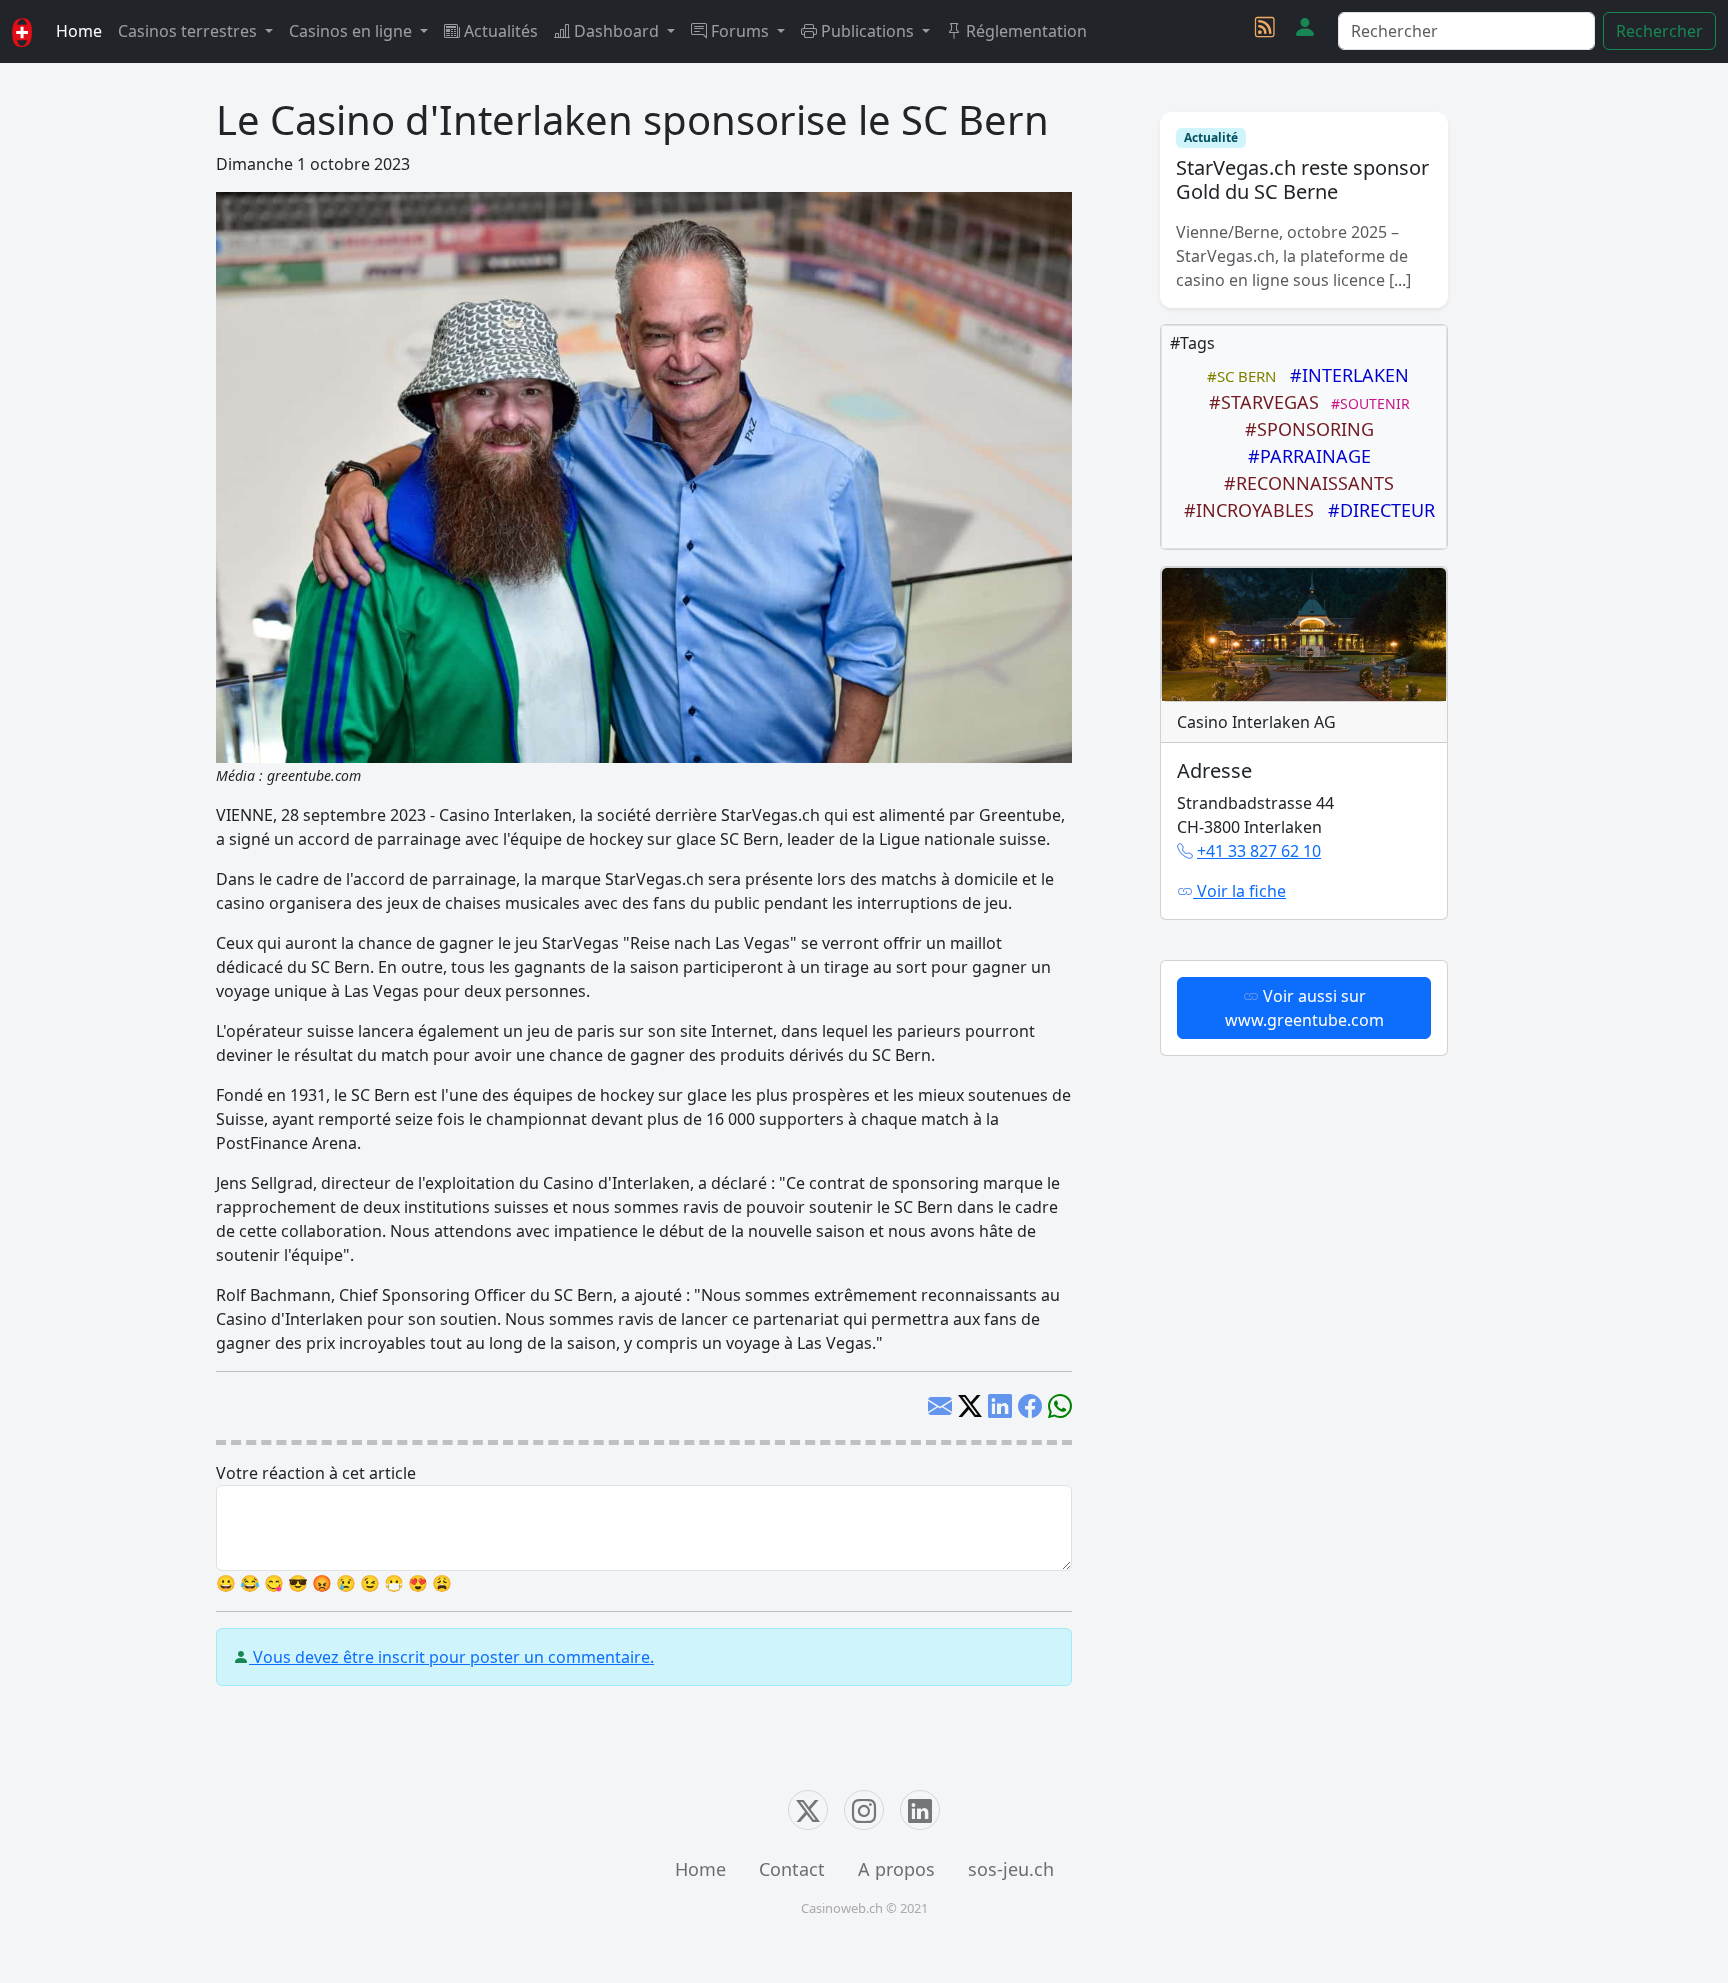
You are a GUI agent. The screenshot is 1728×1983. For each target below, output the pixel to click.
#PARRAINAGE (1304, 456)
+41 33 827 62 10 (1259, 851)
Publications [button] (867, 31)
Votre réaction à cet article (316, 1473)
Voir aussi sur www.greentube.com (1304, 1008)
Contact (792, 1869)
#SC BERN (1237, 376)
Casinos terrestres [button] (189, 31)
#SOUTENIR (1366, 403)
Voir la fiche (1239, 891)
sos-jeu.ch (1011, 1869)
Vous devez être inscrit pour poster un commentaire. (451, 1657)
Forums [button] (740, 31)
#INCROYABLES (1244, 510)
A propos (896, 1869)
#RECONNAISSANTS (1304, 483)
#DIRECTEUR (1376, 510)
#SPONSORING (1304, 429)
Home (79, 31)
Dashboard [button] (616, 31)
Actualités (499, 31)
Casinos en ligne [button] (352, 31)
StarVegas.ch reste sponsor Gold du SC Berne (1302, 179)
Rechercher (1659, 31)
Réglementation (1024, 31)
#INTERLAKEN (1344, 375)
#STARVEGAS (1259, 402)
